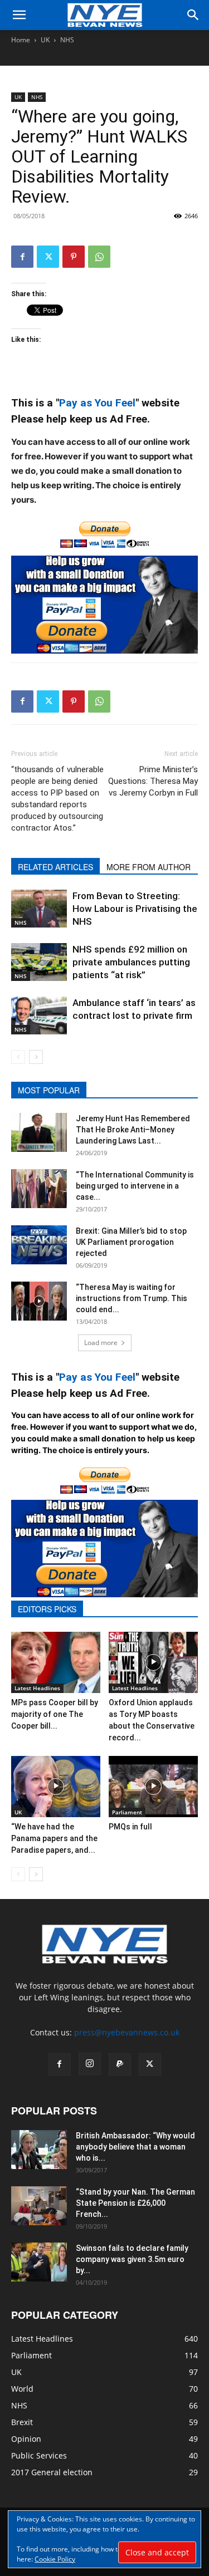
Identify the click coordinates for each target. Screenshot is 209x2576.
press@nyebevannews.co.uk (127, 2032)
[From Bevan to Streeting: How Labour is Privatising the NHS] (39, 909)
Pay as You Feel (97, 403)
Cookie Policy (55, 2559)
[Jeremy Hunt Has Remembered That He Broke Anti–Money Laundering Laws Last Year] (39, 1132)
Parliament (127, 1812)
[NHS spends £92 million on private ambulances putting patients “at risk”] (39, 962)
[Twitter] (48, 257)
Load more (101, 1343)
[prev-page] (18, 1057)
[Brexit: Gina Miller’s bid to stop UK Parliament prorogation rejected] (39, 1245)
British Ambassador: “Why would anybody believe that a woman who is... (135, 2147)
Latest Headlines (37, 1688)
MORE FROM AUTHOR (149, 867)
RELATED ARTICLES (55, 867)
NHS (67, 40)
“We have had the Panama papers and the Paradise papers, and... (54, 1838)
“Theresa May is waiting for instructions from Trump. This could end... (132, 1298)
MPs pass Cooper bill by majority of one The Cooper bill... (55, 1714)
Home (21, 40)
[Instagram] (90, 2064)
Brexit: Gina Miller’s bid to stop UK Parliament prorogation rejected (131, 1242)
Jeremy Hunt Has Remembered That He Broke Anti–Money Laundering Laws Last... (133, 1130)
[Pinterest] (74, 257)
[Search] (193, 15)
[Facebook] (22, 257)
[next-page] (36, 1057)
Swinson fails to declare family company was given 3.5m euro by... (132, 2259)
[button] (19, 15)
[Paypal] (120, 2064)
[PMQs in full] (153, 1787)
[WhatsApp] (99, 257)
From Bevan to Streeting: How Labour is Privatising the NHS (135, 909)
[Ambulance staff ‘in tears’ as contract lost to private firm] (39, 1016)
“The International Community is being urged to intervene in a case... (135, 1186)
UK (45, 40)
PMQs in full (130, 1827)
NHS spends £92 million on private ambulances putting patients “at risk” (131, 962)
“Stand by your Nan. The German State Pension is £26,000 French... (135, 2203)
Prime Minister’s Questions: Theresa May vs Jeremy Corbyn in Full (153, 781)
